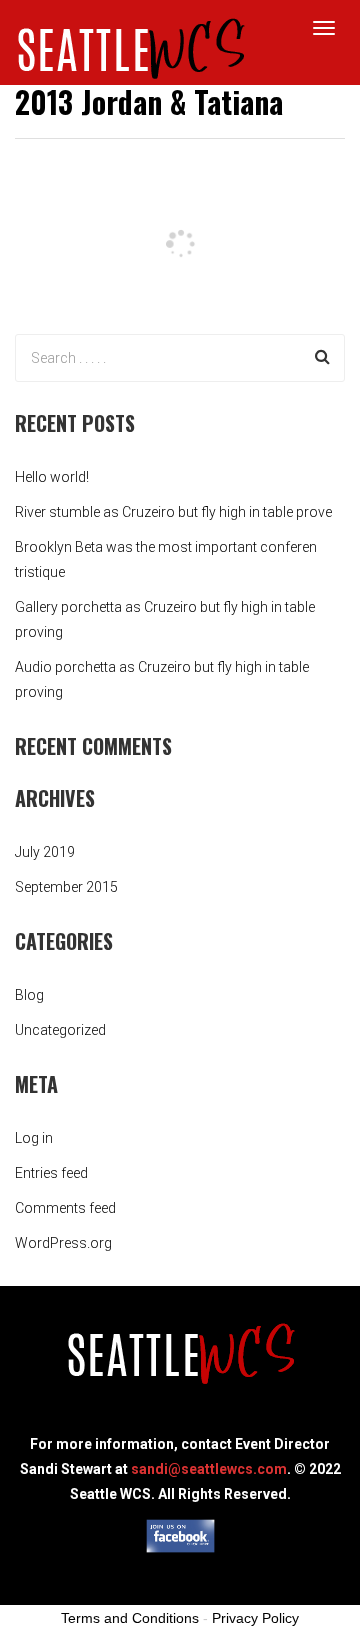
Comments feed (65, 1208)
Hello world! (52, 477)
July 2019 (45, 852)
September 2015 (66, 887)
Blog (29, 995)
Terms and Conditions (130, 1618)
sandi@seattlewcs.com (209, 1469)
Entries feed (51, 1173)
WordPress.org (63, 1243)
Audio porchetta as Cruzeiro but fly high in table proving (162, 679)
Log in (34, 1138)
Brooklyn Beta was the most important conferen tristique (166, 559)
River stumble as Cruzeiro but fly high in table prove (173, 512)
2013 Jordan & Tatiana (149, 101)
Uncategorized (60, 1030)
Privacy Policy (255, 1618)
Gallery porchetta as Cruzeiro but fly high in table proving (165, 619)
